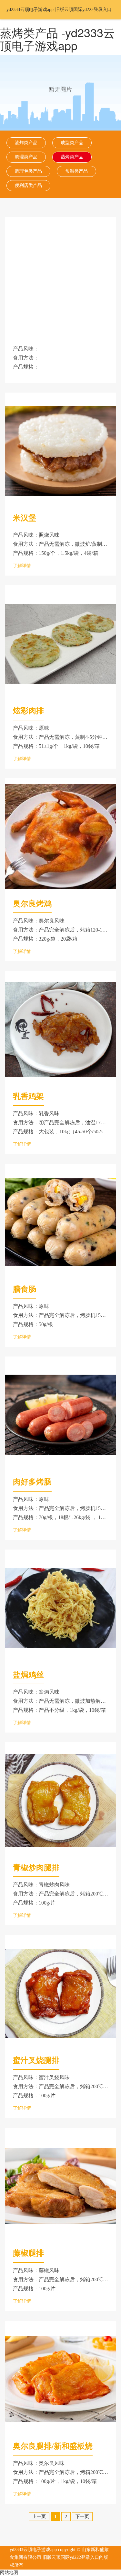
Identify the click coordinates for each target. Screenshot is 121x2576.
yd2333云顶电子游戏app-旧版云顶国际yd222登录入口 (59, 10)
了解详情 (22, 566)
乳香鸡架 (28, 1096)
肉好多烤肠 (32, 1482)
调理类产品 (26, 157)
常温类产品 (76, 171)
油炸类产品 (26, 143)
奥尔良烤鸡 (32, 904)
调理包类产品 (28, 171)
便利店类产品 (28, 185)
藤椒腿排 (28, 2253)
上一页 (39, 2517)
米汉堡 (25, 518)
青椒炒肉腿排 (36, 1868)
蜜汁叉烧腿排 (36, 2060)
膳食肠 (25, 1289)
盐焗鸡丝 (28, 1675)
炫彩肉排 (28, 711)
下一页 (82, 2517)
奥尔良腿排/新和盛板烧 (53, 2446)
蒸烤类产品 (72, 157)
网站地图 (9, 2573)
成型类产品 (72, 143)
